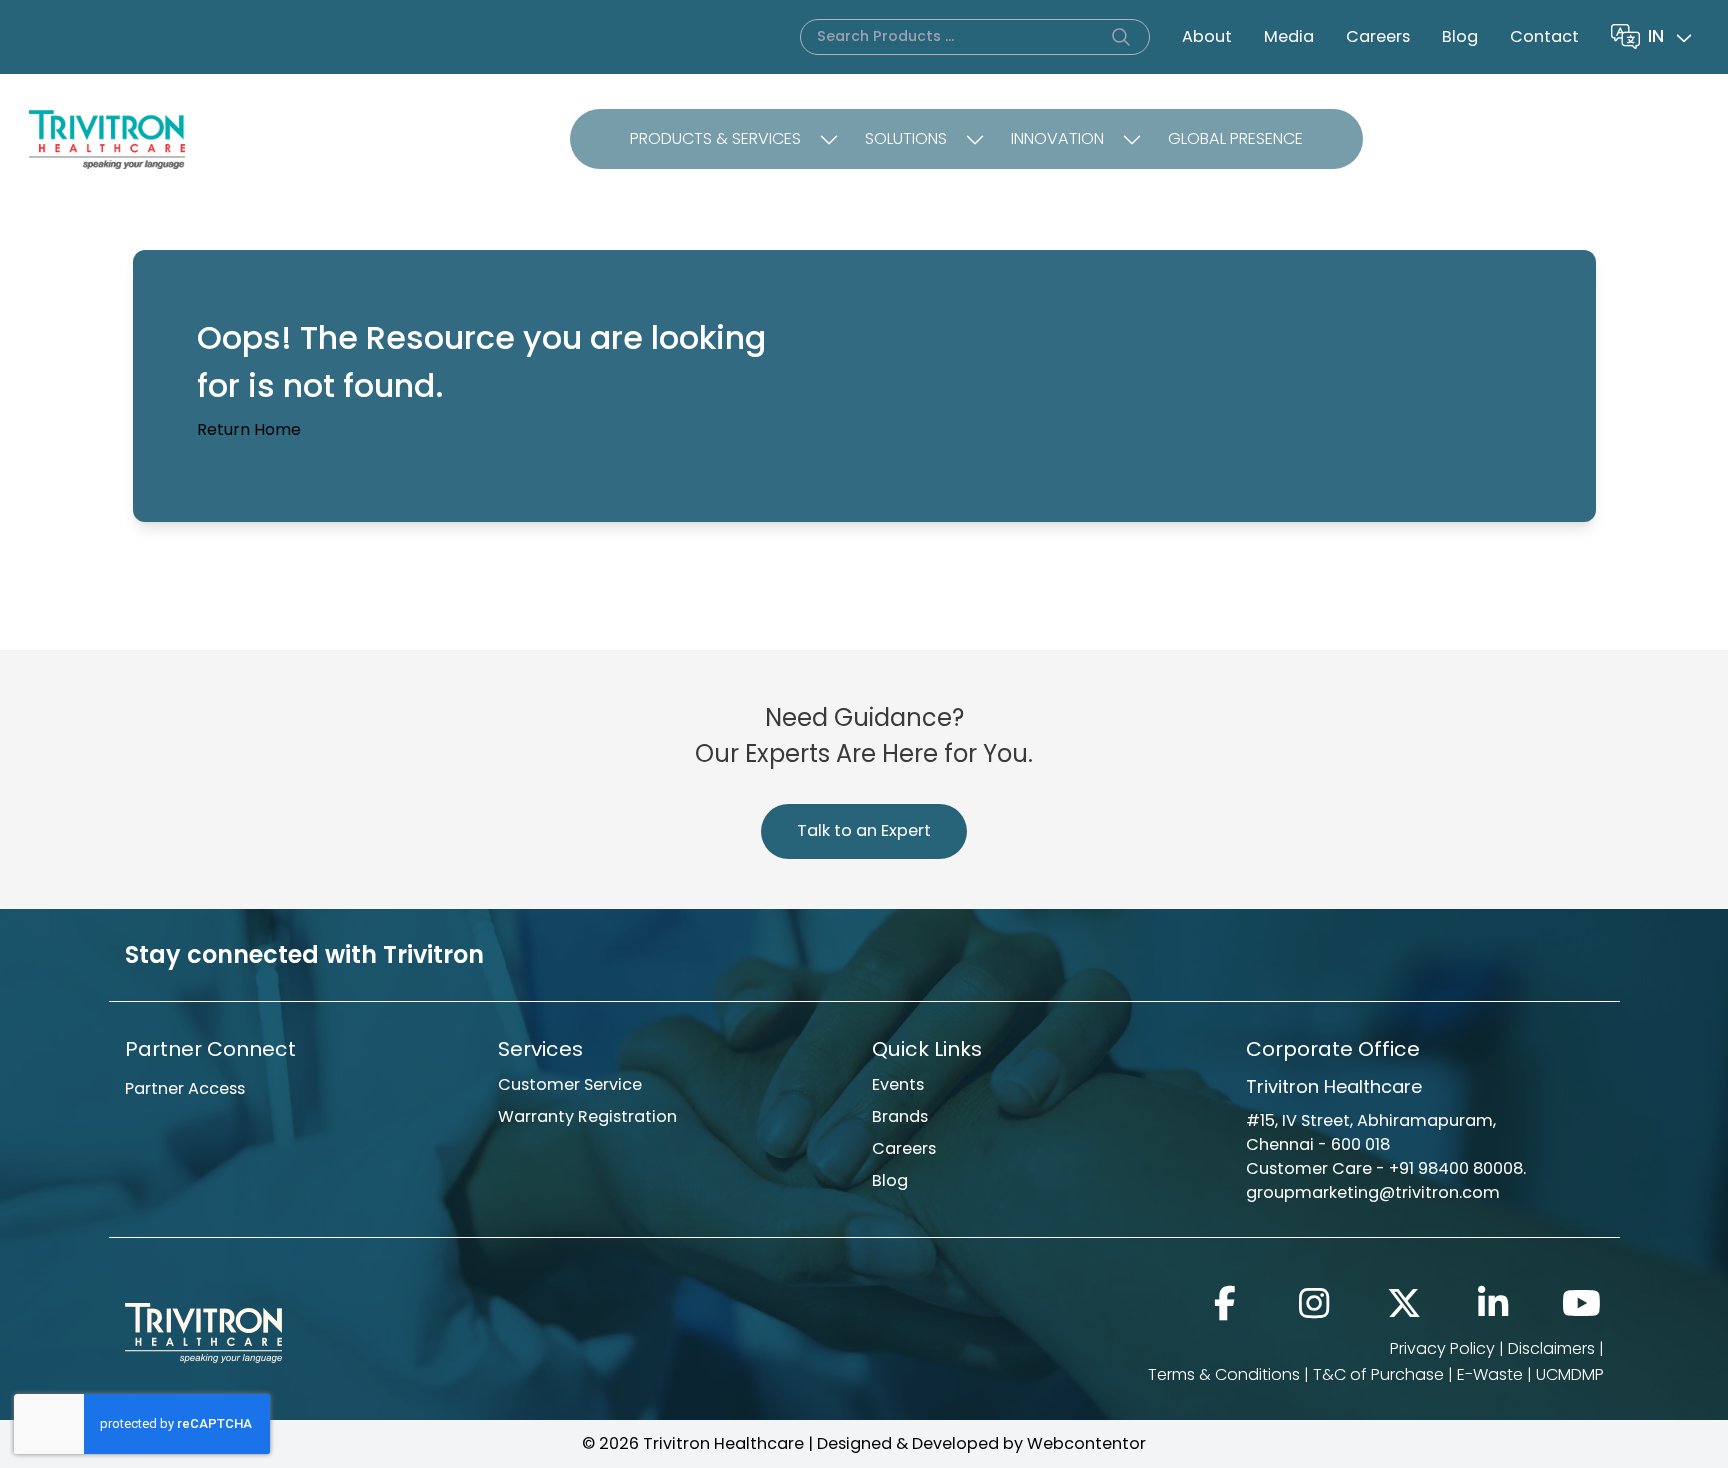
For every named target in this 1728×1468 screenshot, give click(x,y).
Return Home (249, 429)
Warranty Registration (587, 1116)
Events (898, 1084)
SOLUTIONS (906, 138)
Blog (1460, 36)
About (1207, 36)
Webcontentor (1086, 1443)
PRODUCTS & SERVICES (715, 138)
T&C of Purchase (1378, 1374)
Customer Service (570, 1084)
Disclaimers (1551, 1348)
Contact (1544, 36)
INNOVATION (1057, 138)
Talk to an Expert (864, 830)
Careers (1378, 36)
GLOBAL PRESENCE (1235, 138)
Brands (900, 1116)
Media (1289, 36)
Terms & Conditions (1224, 1374)
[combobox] (1672, 37)
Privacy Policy (1442, 1348)
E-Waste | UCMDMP (1530, 1374)
